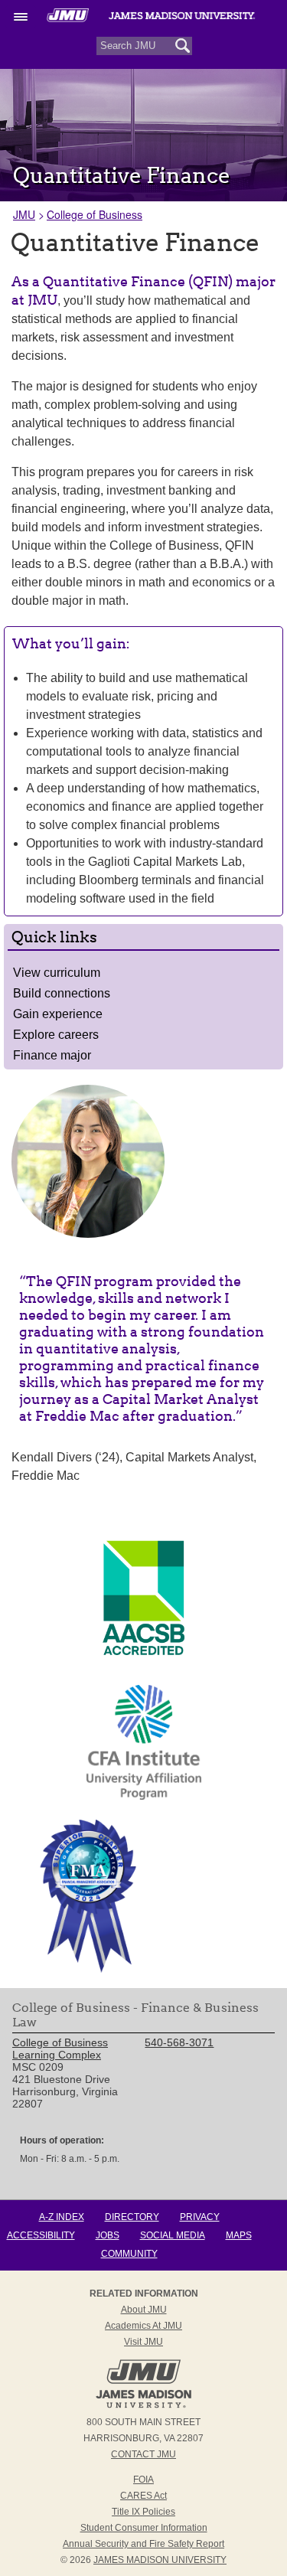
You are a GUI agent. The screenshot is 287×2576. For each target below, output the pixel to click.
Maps (239, 2235)
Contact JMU (143, 2454)
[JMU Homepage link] (143, 2406)
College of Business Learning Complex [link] (60, 2049)
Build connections (62, 993)
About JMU (144, 2310)
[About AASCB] (144, 1651)
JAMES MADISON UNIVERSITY (160, 2560)
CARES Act (143, 2496)
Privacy (200, 2217)
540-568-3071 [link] (179, 2042)
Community (129, 2254)
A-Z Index (62, 2217)
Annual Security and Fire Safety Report (143, 2544)
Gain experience (58, 1014)
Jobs (108, 2235)
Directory (132, 2217)
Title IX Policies (143, 2512)
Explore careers (56, 1035)
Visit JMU (143, 2342)
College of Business (95, 214)
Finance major (52, 1055)
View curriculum (57, 973)
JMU (24, 214)
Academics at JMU (143, 2326)
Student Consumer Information (144, 2528)
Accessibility (41, 2235)
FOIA (143, 2480)
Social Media (173, 2235)
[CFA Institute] (143, 1742)
